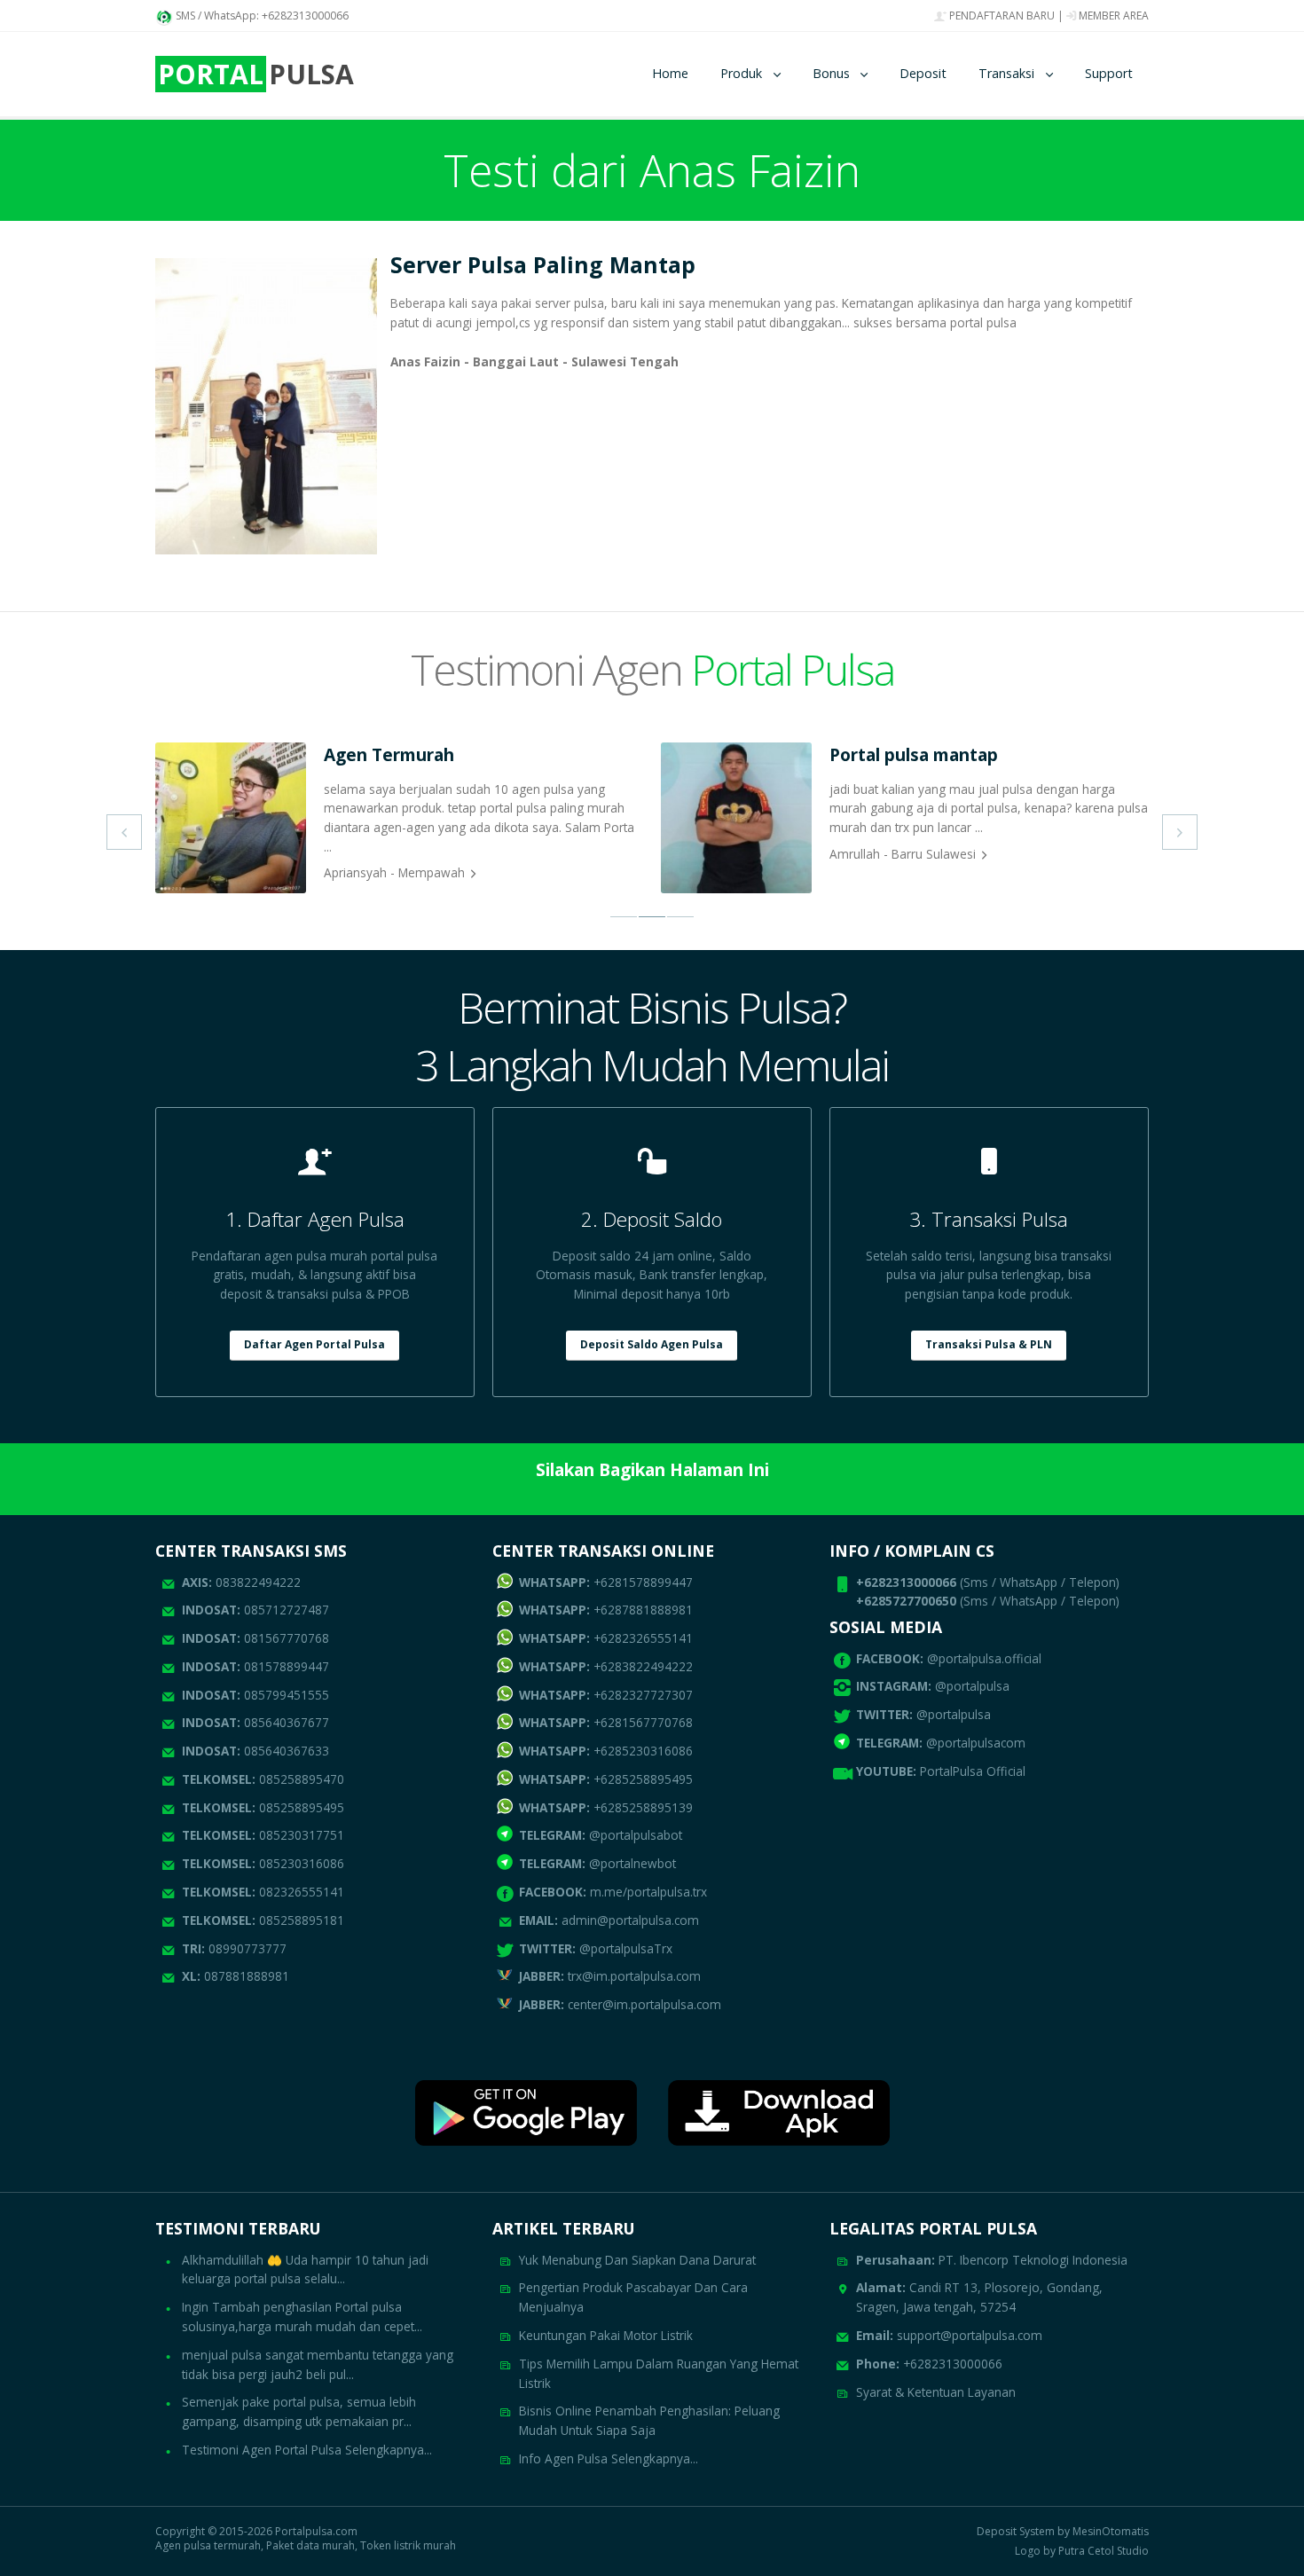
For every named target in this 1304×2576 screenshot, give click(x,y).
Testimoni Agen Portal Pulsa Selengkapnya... (307, 2450)
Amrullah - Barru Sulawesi (903, 854)
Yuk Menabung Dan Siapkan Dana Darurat (637, 2260)
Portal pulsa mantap (914, 754)
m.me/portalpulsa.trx (613, 1892)
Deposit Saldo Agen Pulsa (652, 1344)
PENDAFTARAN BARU (1001, 16)
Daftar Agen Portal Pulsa (314, 1344)
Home (670, 73)
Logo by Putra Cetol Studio (1082, 2551)
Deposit (923, 73)
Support (1109, 73)
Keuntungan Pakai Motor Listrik (606, 2335)
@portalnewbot (597, 1863)
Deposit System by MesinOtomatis (1063, 2532)
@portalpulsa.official (984, 1658)
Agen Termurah (389, 754)
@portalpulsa (972, 1686)
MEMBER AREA (1112, 16)
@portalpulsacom (976, 1743)
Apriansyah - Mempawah (394, 872)
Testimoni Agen (652, 669)
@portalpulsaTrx (596, 1948)
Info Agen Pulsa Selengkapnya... (609, 2458)
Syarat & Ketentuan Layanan (936, 2392)
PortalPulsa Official (973, 1771)
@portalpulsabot (601, 1835)
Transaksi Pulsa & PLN (989, 1344)
